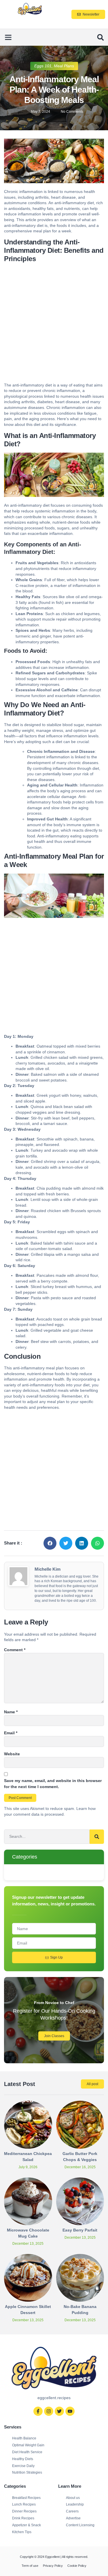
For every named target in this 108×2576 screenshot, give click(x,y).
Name (11, 1712)
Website (12, 1754)
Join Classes (54, 2036)
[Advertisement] (54, 324)
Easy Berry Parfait (80, 2230)
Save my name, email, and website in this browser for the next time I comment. (53, 1784)
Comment (15, 1650)
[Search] (97, 1837)
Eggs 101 (43, 66)
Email (11, 1733)
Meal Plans (64, 66)
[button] (8, 37)
